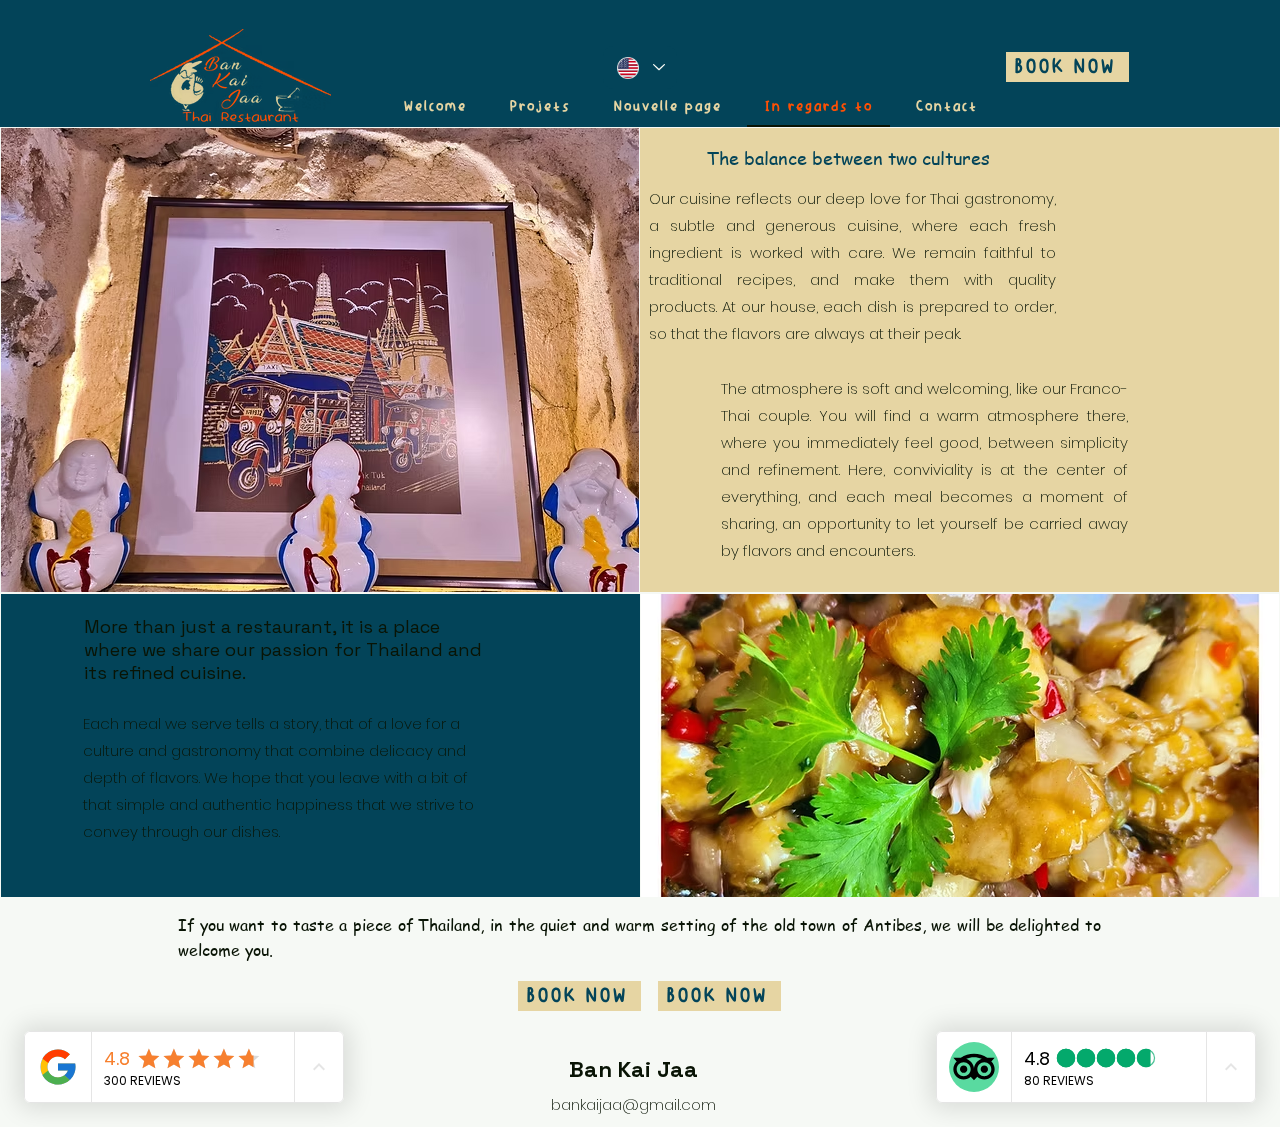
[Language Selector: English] (640, 67)
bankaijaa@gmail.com (633, 1104)
